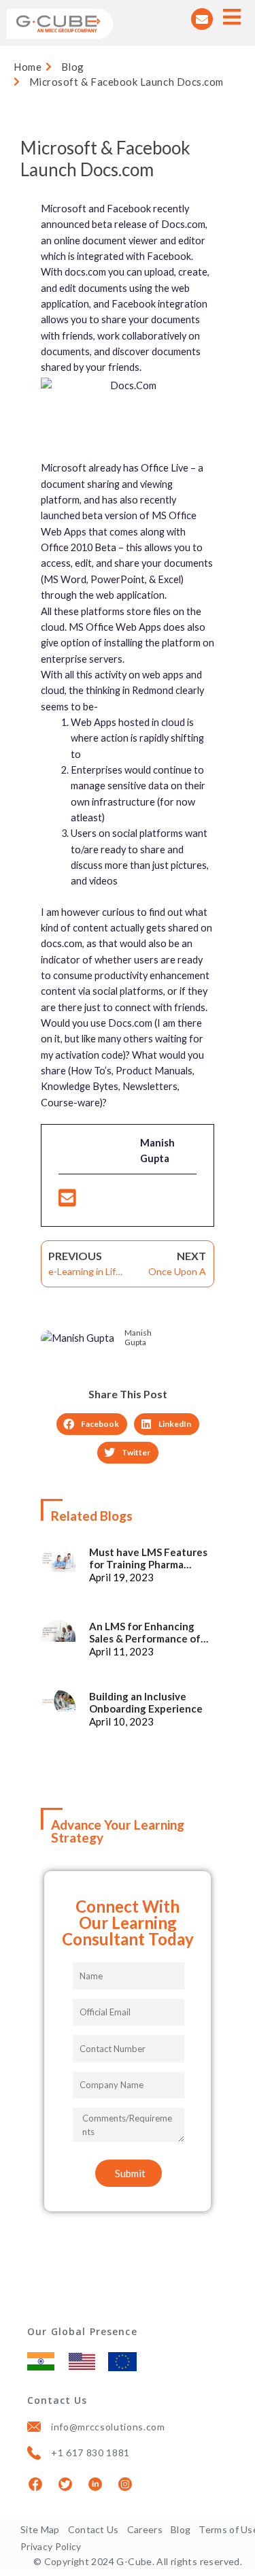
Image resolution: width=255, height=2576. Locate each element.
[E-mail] (67, 1201)
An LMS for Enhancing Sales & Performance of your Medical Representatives (145, 1632)
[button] (92, 1424)
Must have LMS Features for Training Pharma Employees (148, 1558)
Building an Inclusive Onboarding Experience (146, 1702)
